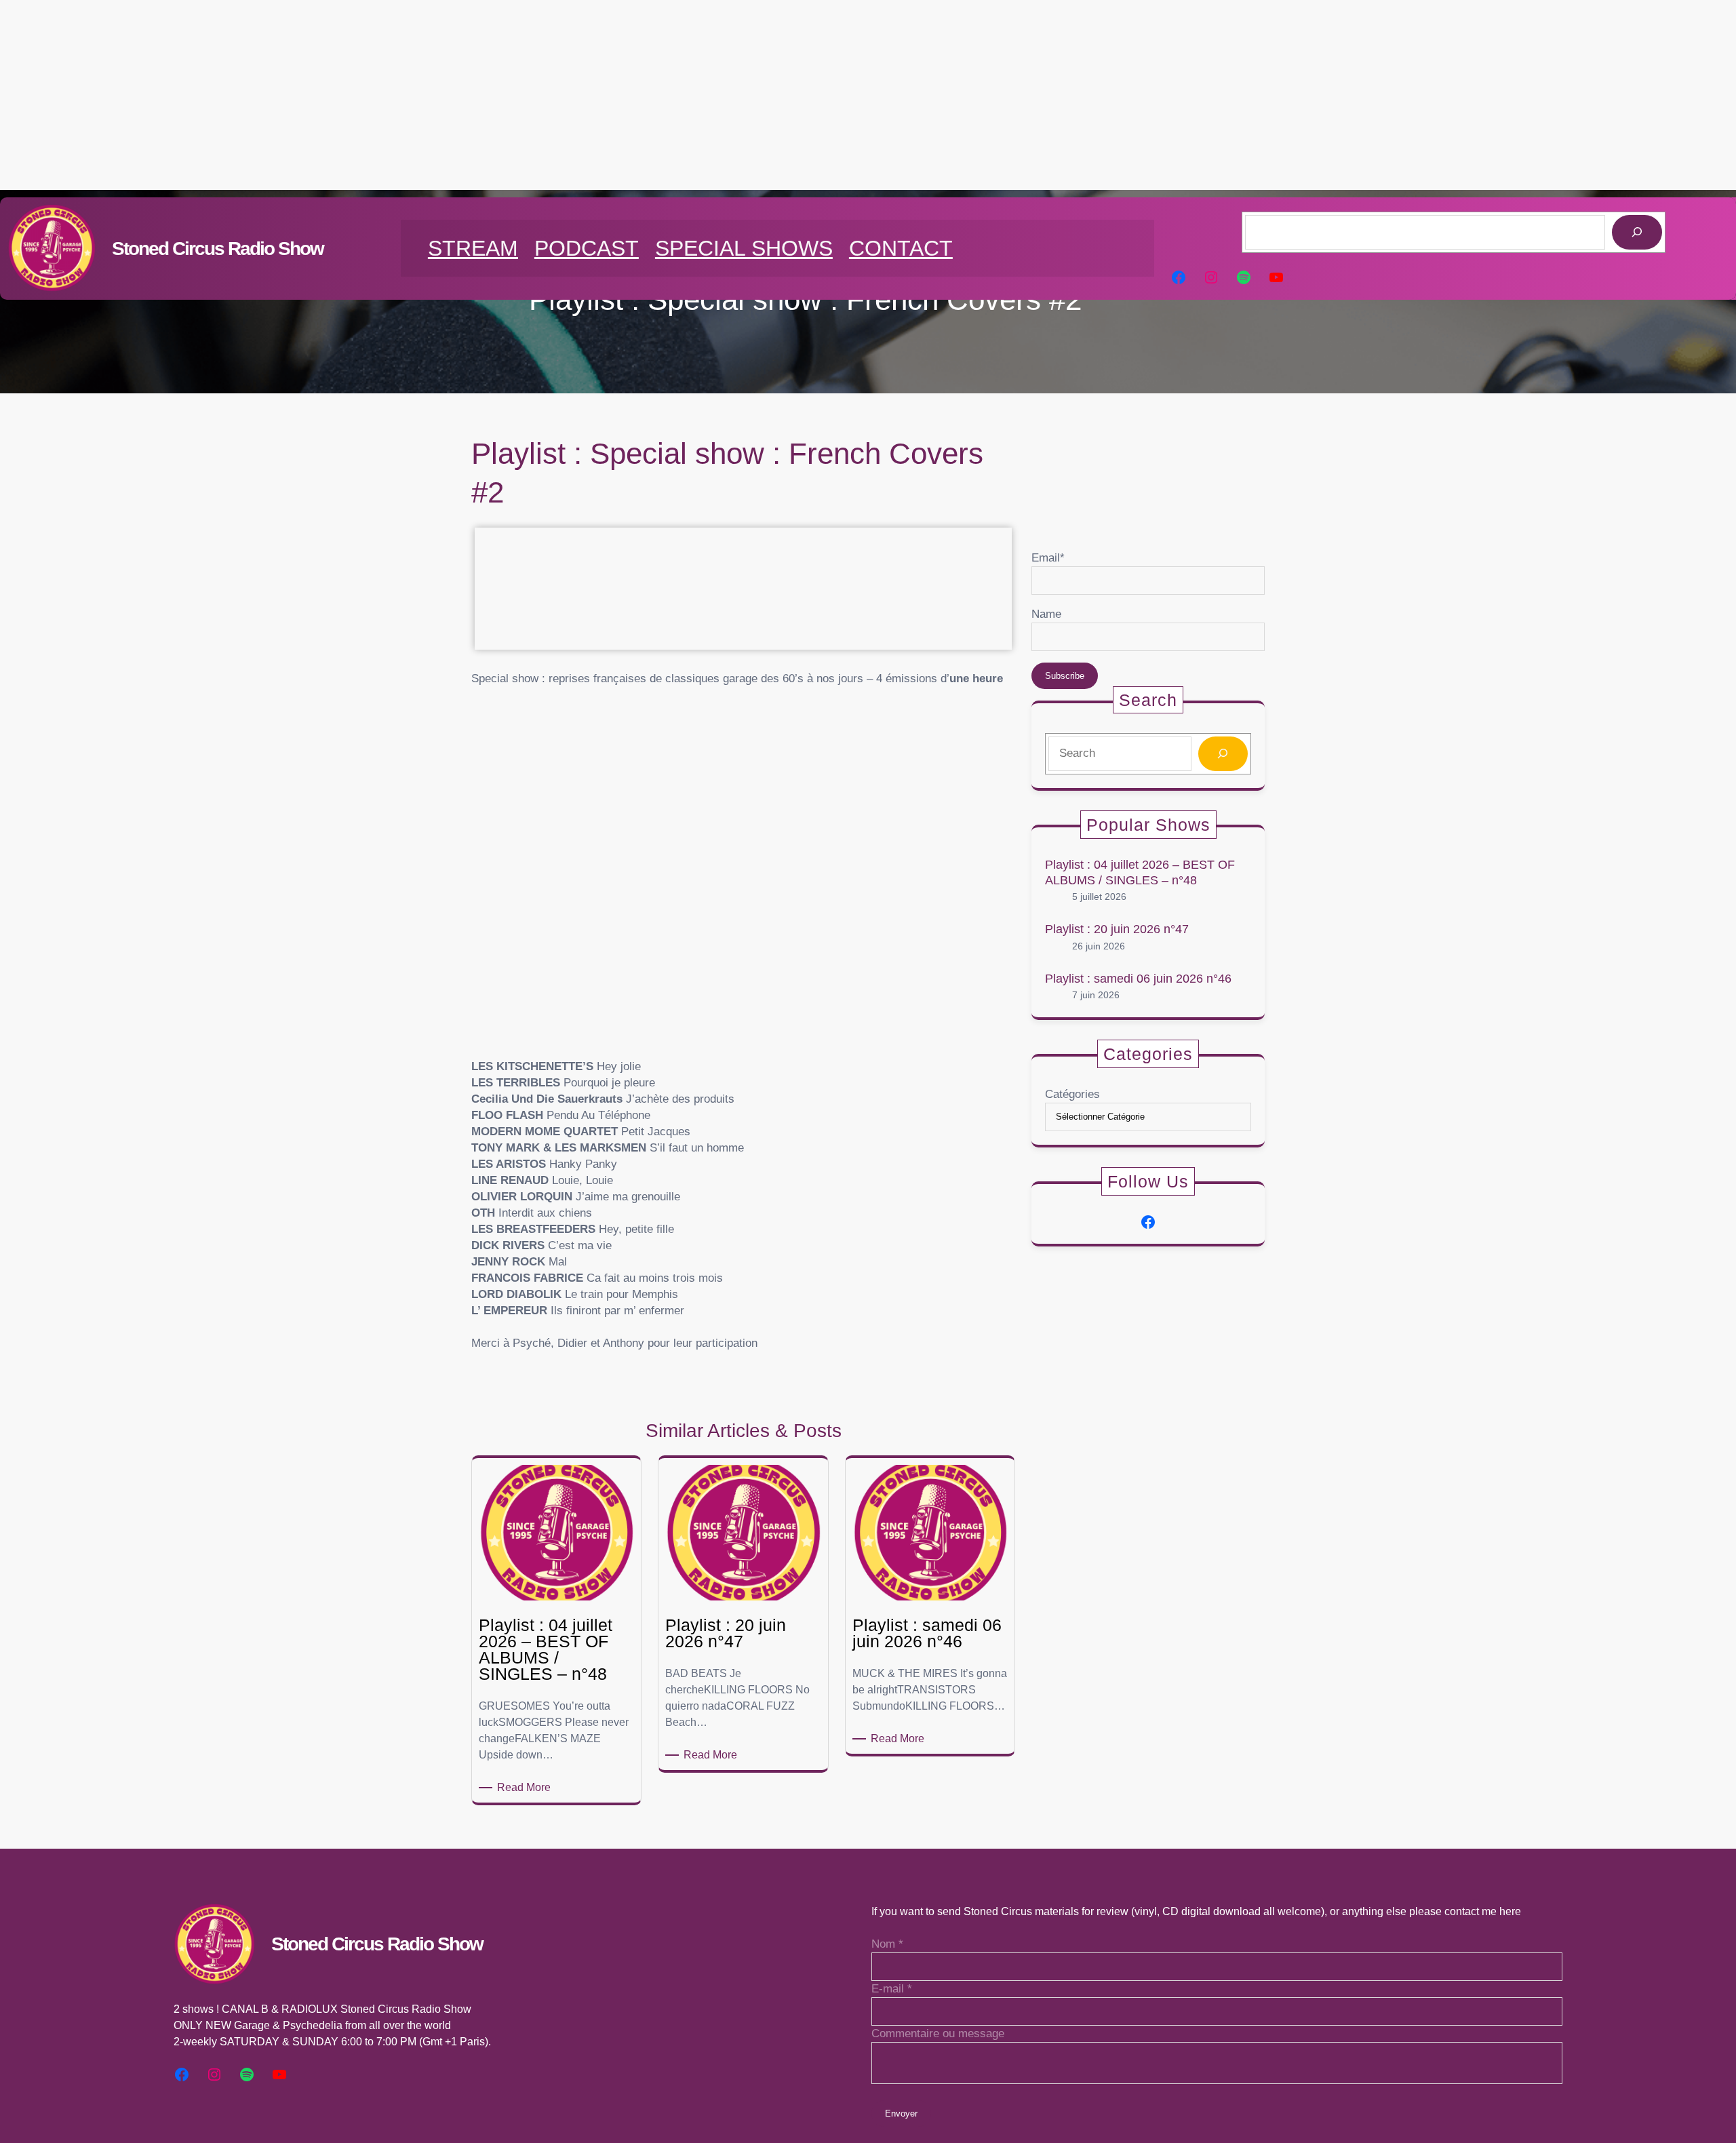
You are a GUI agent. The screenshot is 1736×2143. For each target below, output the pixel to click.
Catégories (1072, 1094)
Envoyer (901, 2113)
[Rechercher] (1637, 232)
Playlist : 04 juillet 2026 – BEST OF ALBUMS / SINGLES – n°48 (1140, 872)
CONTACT (901, 248)
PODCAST (587, 248)
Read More (526, 1788)
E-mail (892, 1989)
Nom (887, 1944)
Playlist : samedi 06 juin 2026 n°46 (1138, 979)
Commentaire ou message (938, 2033)
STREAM (473, 248)
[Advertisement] (868, 95)
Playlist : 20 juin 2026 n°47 (1117, 929)
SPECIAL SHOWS (744, 248)
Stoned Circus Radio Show (218, 249)
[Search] (1223, 754)
